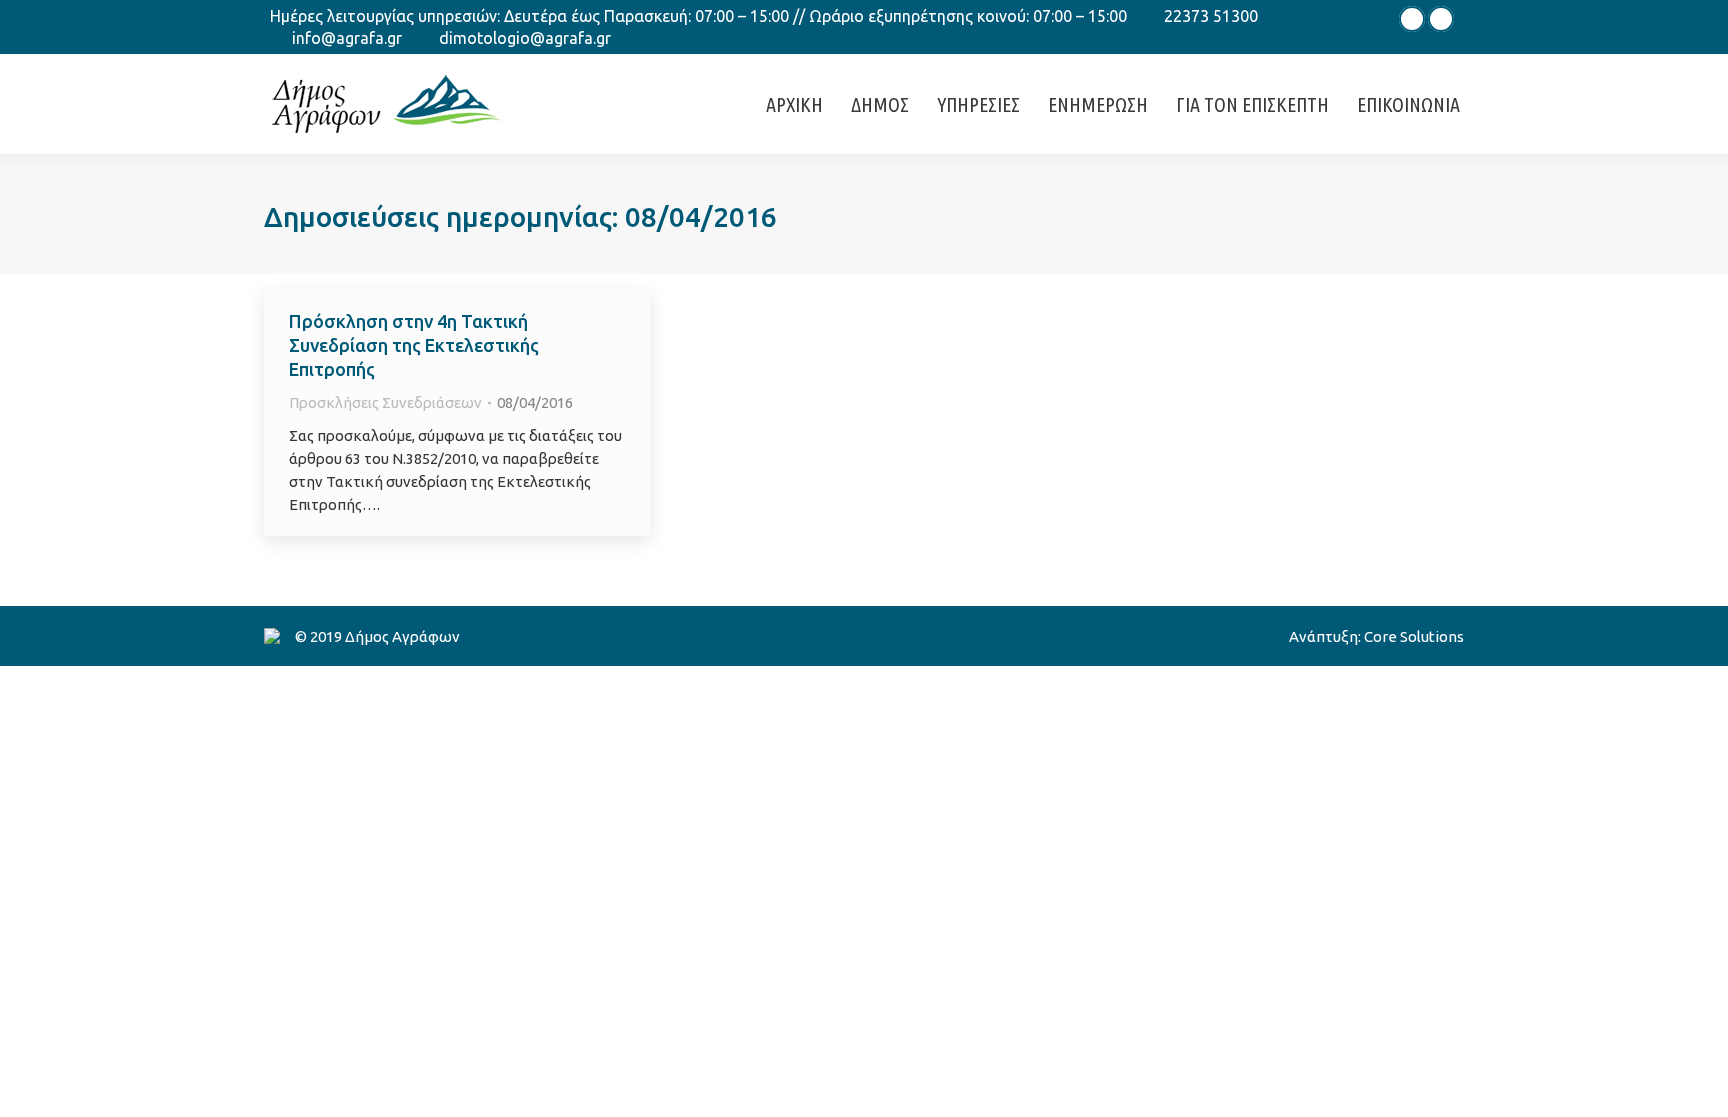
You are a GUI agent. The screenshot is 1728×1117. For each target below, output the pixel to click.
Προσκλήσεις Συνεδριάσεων (385, 402)
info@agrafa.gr (347, 38)
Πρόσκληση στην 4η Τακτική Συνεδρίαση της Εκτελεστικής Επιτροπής (414, 345)
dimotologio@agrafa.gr (525, 38)
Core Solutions (1414, 636)
